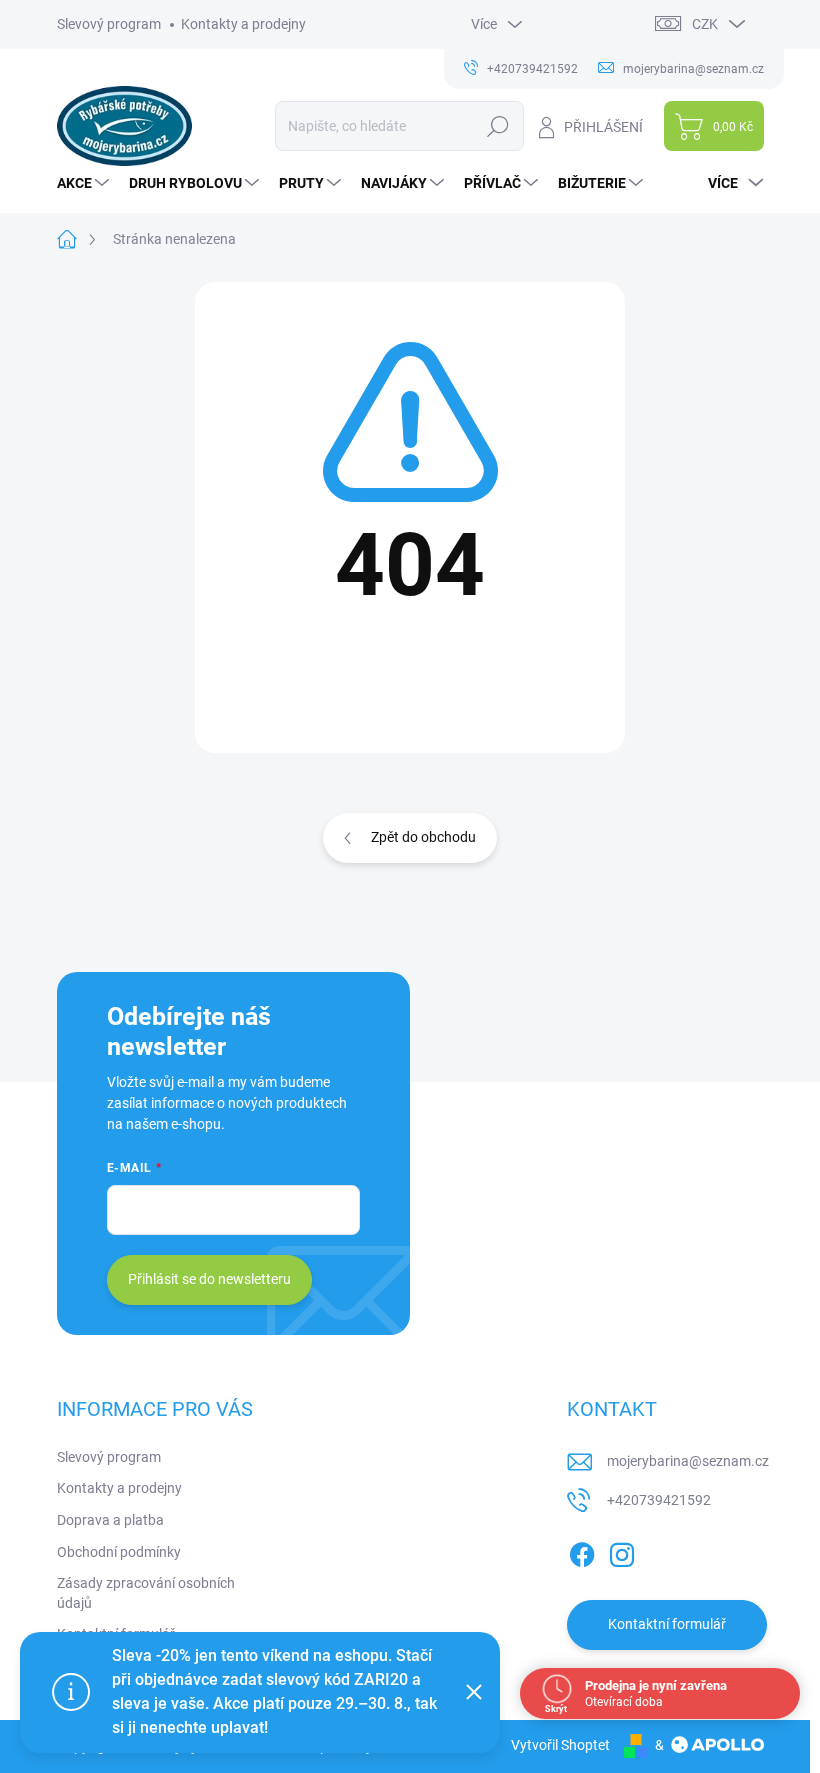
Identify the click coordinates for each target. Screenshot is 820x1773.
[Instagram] (622, 1551)
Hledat (497, 126)
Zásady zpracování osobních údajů (146, 1593)
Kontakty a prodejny (243, 24)
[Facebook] (582, 1551)
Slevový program (109, 24)
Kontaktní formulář (667, 1624)
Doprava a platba (110, 1520)
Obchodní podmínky (119, 1552)
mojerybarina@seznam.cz (688, 1461)
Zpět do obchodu (423, 837)
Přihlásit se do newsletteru (209, 1279)
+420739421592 (659, 1500)
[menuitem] (85, 183)
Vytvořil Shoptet (560, 1745)
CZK (705, 24)
